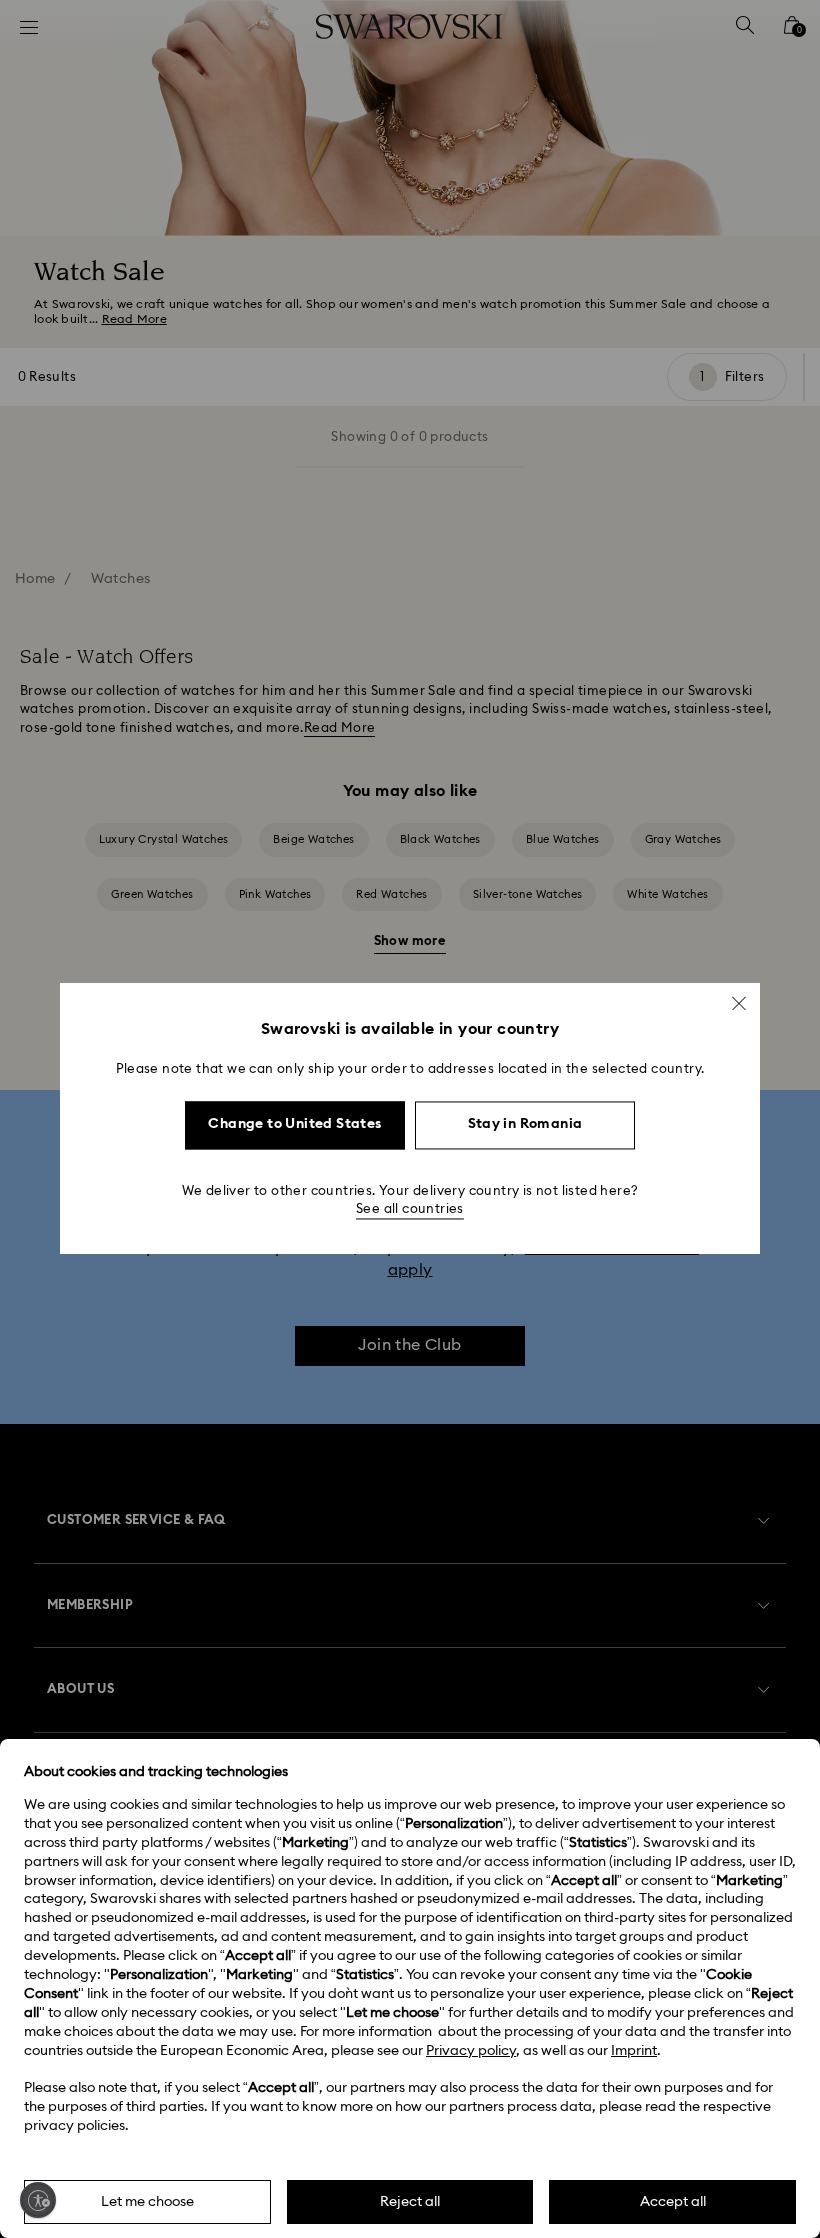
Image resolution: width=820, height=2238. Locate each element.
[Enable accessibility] (38, 2200)
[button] (739, 1003)
